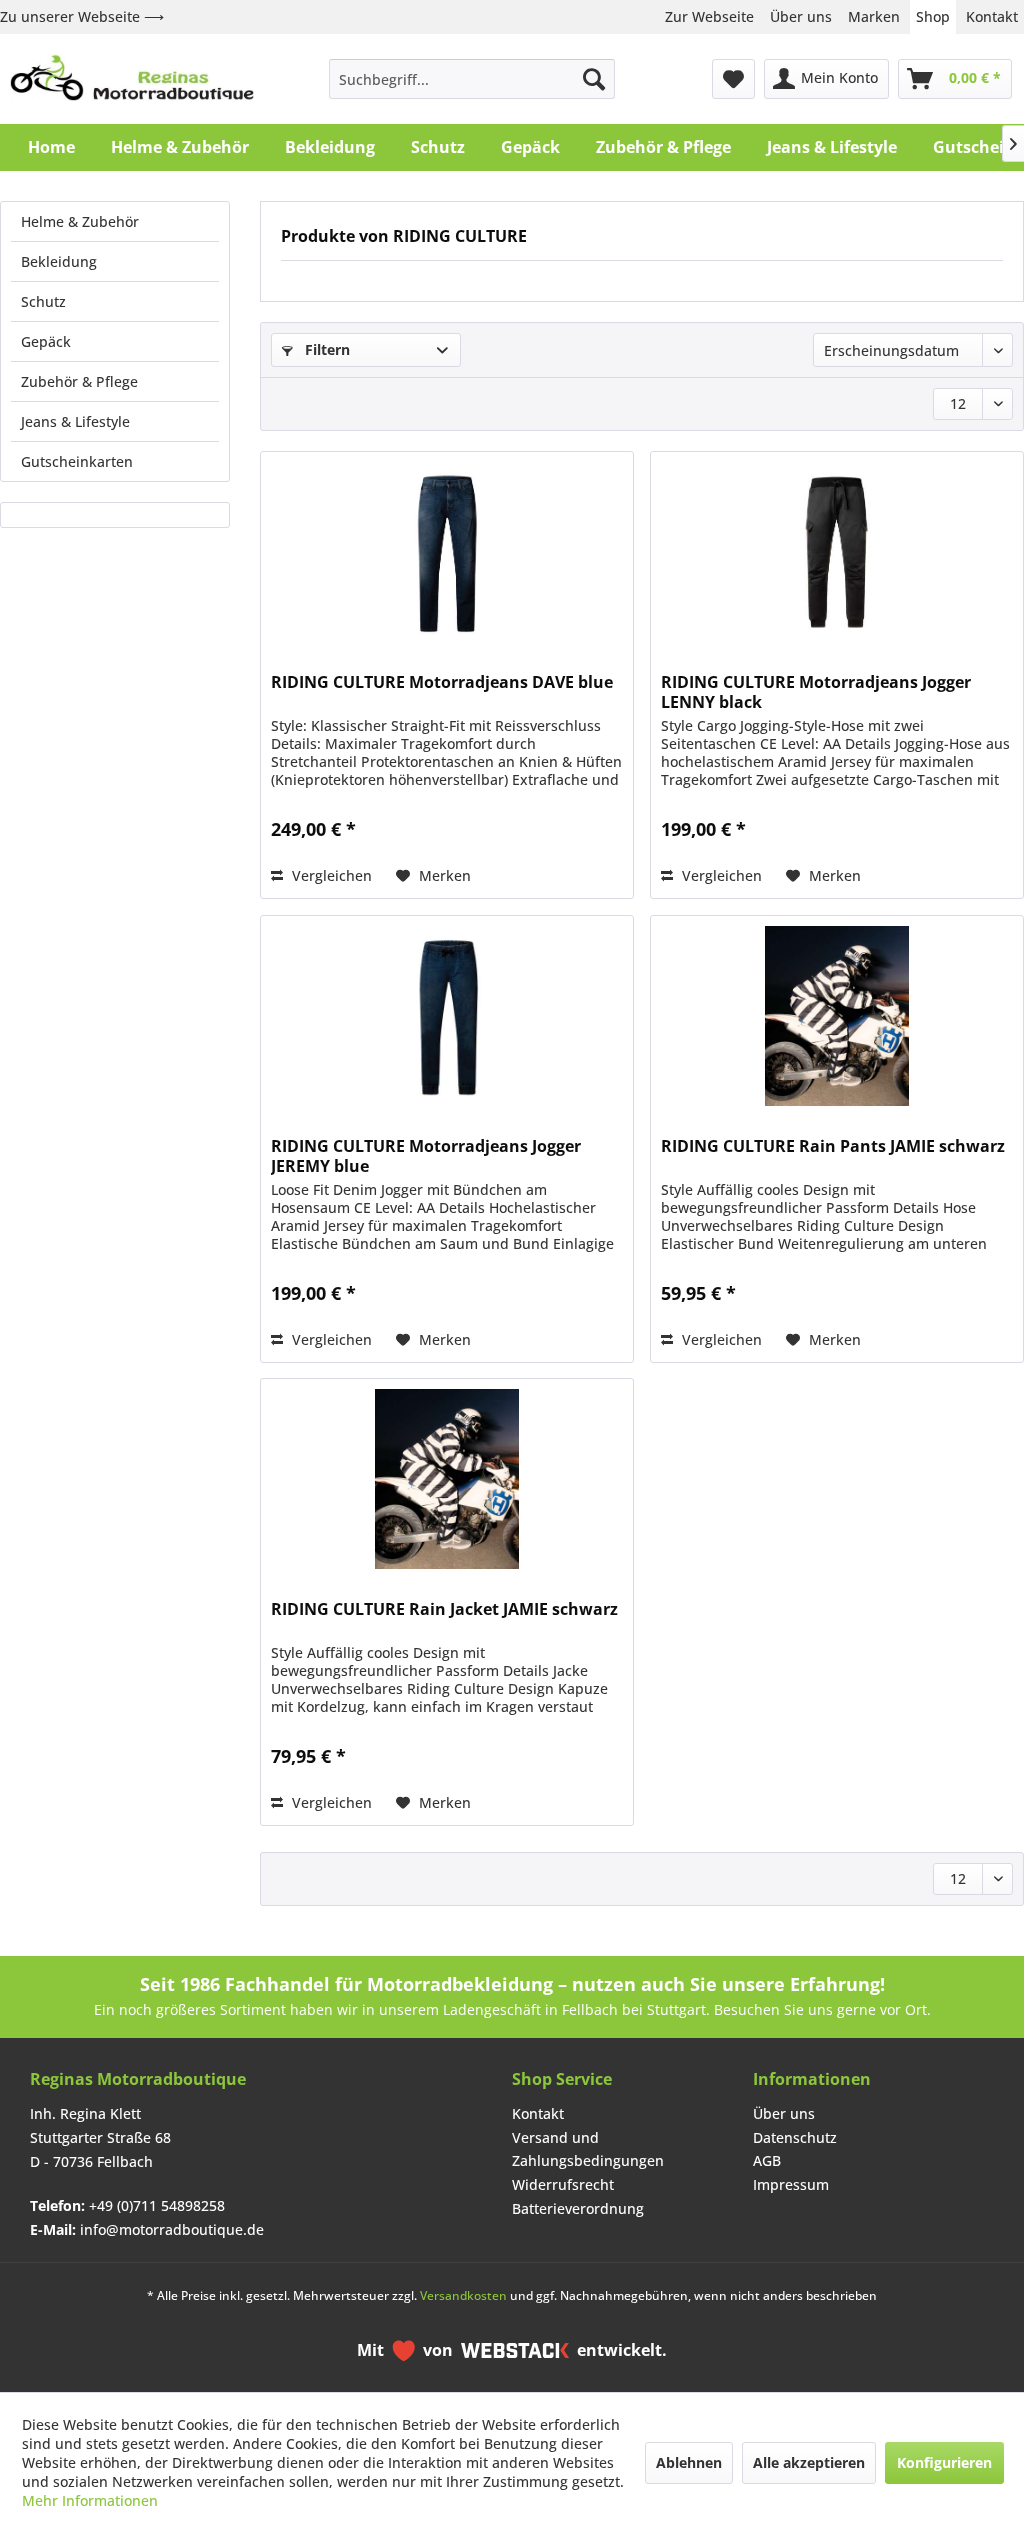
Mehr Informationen (90, 2500)
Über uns (801, 16)
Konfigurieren (944, 2462)
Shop (933, 16)
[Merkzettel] (733, 79)
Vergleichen (330, 875)
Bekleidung (59, 261)
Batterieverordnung (578, 2208)
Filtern (325, 349)
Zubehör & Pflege (79, 381)
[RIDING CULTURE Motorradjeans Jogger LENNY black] (837, 552)
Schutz (43, 301)
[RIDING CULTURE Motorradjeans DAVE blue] (447, 552)
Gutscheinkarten (77, 461)
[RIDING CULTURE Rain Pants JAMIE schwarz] (837, 1016)
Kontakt (992, 16)
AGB (767, 2160)
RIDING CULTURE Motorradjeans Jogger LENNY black (816, 692)
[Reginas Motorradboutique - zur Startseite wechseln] (132, 79)
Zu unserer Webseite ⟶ (82, 16)
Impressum (791, 2184)
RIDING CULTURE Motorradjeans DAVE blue (442, 682)
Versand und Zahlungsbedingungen (588, 2149)
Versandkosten (463, 2295)
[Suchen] (594, 79)
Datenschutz (795, 2137)
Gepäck (46, 341)
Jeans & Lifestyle (75, 421)
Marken (874, 16)
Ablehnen (689, 2462)
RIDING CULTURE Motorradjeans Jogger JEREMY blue (426, 1156)
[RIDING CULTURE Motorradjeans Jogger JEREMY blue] (447, 1016)
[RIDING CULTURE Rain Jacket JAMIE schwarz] (447, 1479)
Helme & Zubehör (80, 221)
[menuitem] (472, 79)
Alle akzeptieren (809, 2462)
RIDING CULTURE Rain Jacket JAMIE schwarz (444, 1609)
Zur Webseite (709, 16)
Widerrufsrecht (563, 2184)
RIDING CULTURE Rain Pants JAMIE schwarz (833, 1146)
